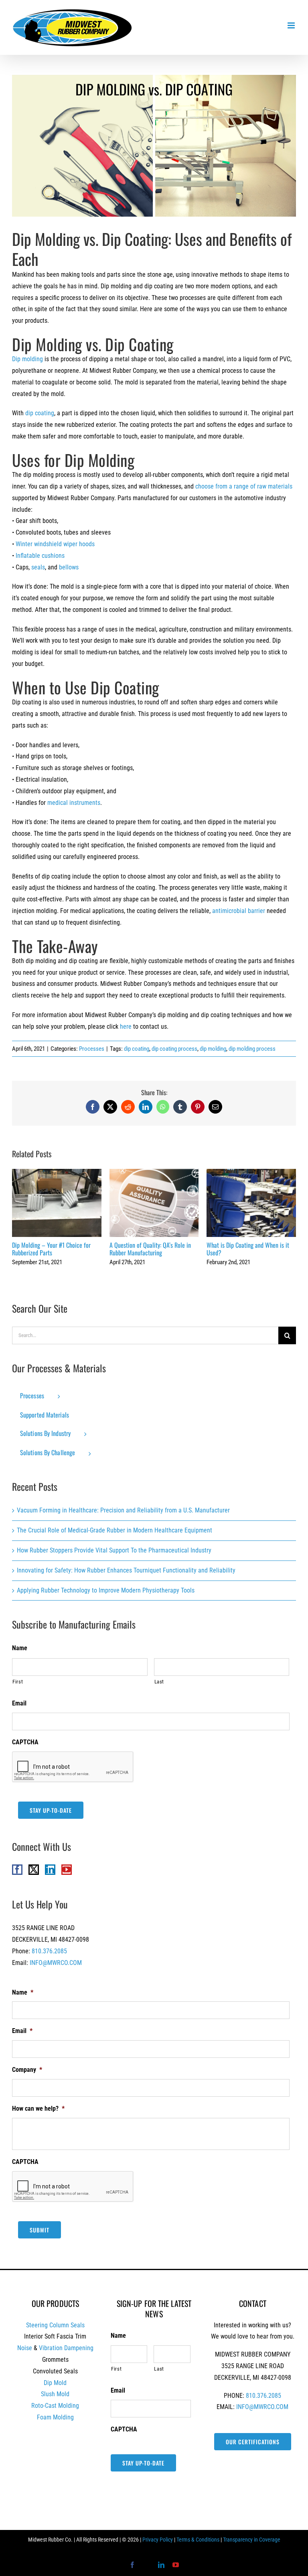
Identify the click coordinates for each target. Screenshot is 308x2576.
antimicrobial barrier (239, 911)
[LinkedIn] (50, 1870)
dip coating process (174, 1049)
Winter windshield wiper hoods (55, 544)
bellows (69, 567)
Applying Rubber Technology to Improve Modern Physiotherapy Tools (106, 1590)
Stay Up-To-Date (51, 1810)
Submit (40, 2230)
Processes (92, 1049)
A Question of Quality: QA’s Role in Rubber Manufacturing (154, 1203)
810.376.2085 (49, 1951)
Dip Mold (55, 2383)
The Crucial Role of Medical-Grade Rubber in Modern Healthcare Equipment (114, 1530)
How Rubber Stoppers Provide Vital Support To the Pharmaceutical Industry (114, 1550)
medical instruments (74, 803)
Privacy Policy (158, 2540)
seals (38, 567)
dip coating (40, 413)
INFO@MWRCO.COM (56, 1963)
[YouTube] (67, 1870)
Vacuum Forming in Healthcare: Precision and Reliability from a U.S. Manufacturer (123, 1510)
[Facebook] (17, 1870)
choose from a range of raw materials (244, 486)
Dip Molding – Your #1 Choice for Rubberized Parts (57, 1203)
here (126, 1027)
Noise (25, 2348)
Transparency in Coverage (252, 2540)
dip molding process (252, 1049)
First (18, 1682)
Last (159, 1682)
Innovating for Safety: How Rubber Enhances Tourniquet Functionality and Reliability (126, 1570)
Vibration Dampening (66, 2348)
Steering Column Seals (55, 2325)
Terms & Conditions (198, 2540)
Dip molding (27, 359)
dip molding (213, 1049)
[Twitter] (34, 1870)
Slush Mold (55, 2394)
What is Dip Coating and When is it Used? (251, 1203)
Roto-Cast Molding (55, 2406)
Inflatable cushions (40, 556)
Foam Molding (55, 2417)
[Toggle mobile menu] (292, 25)
